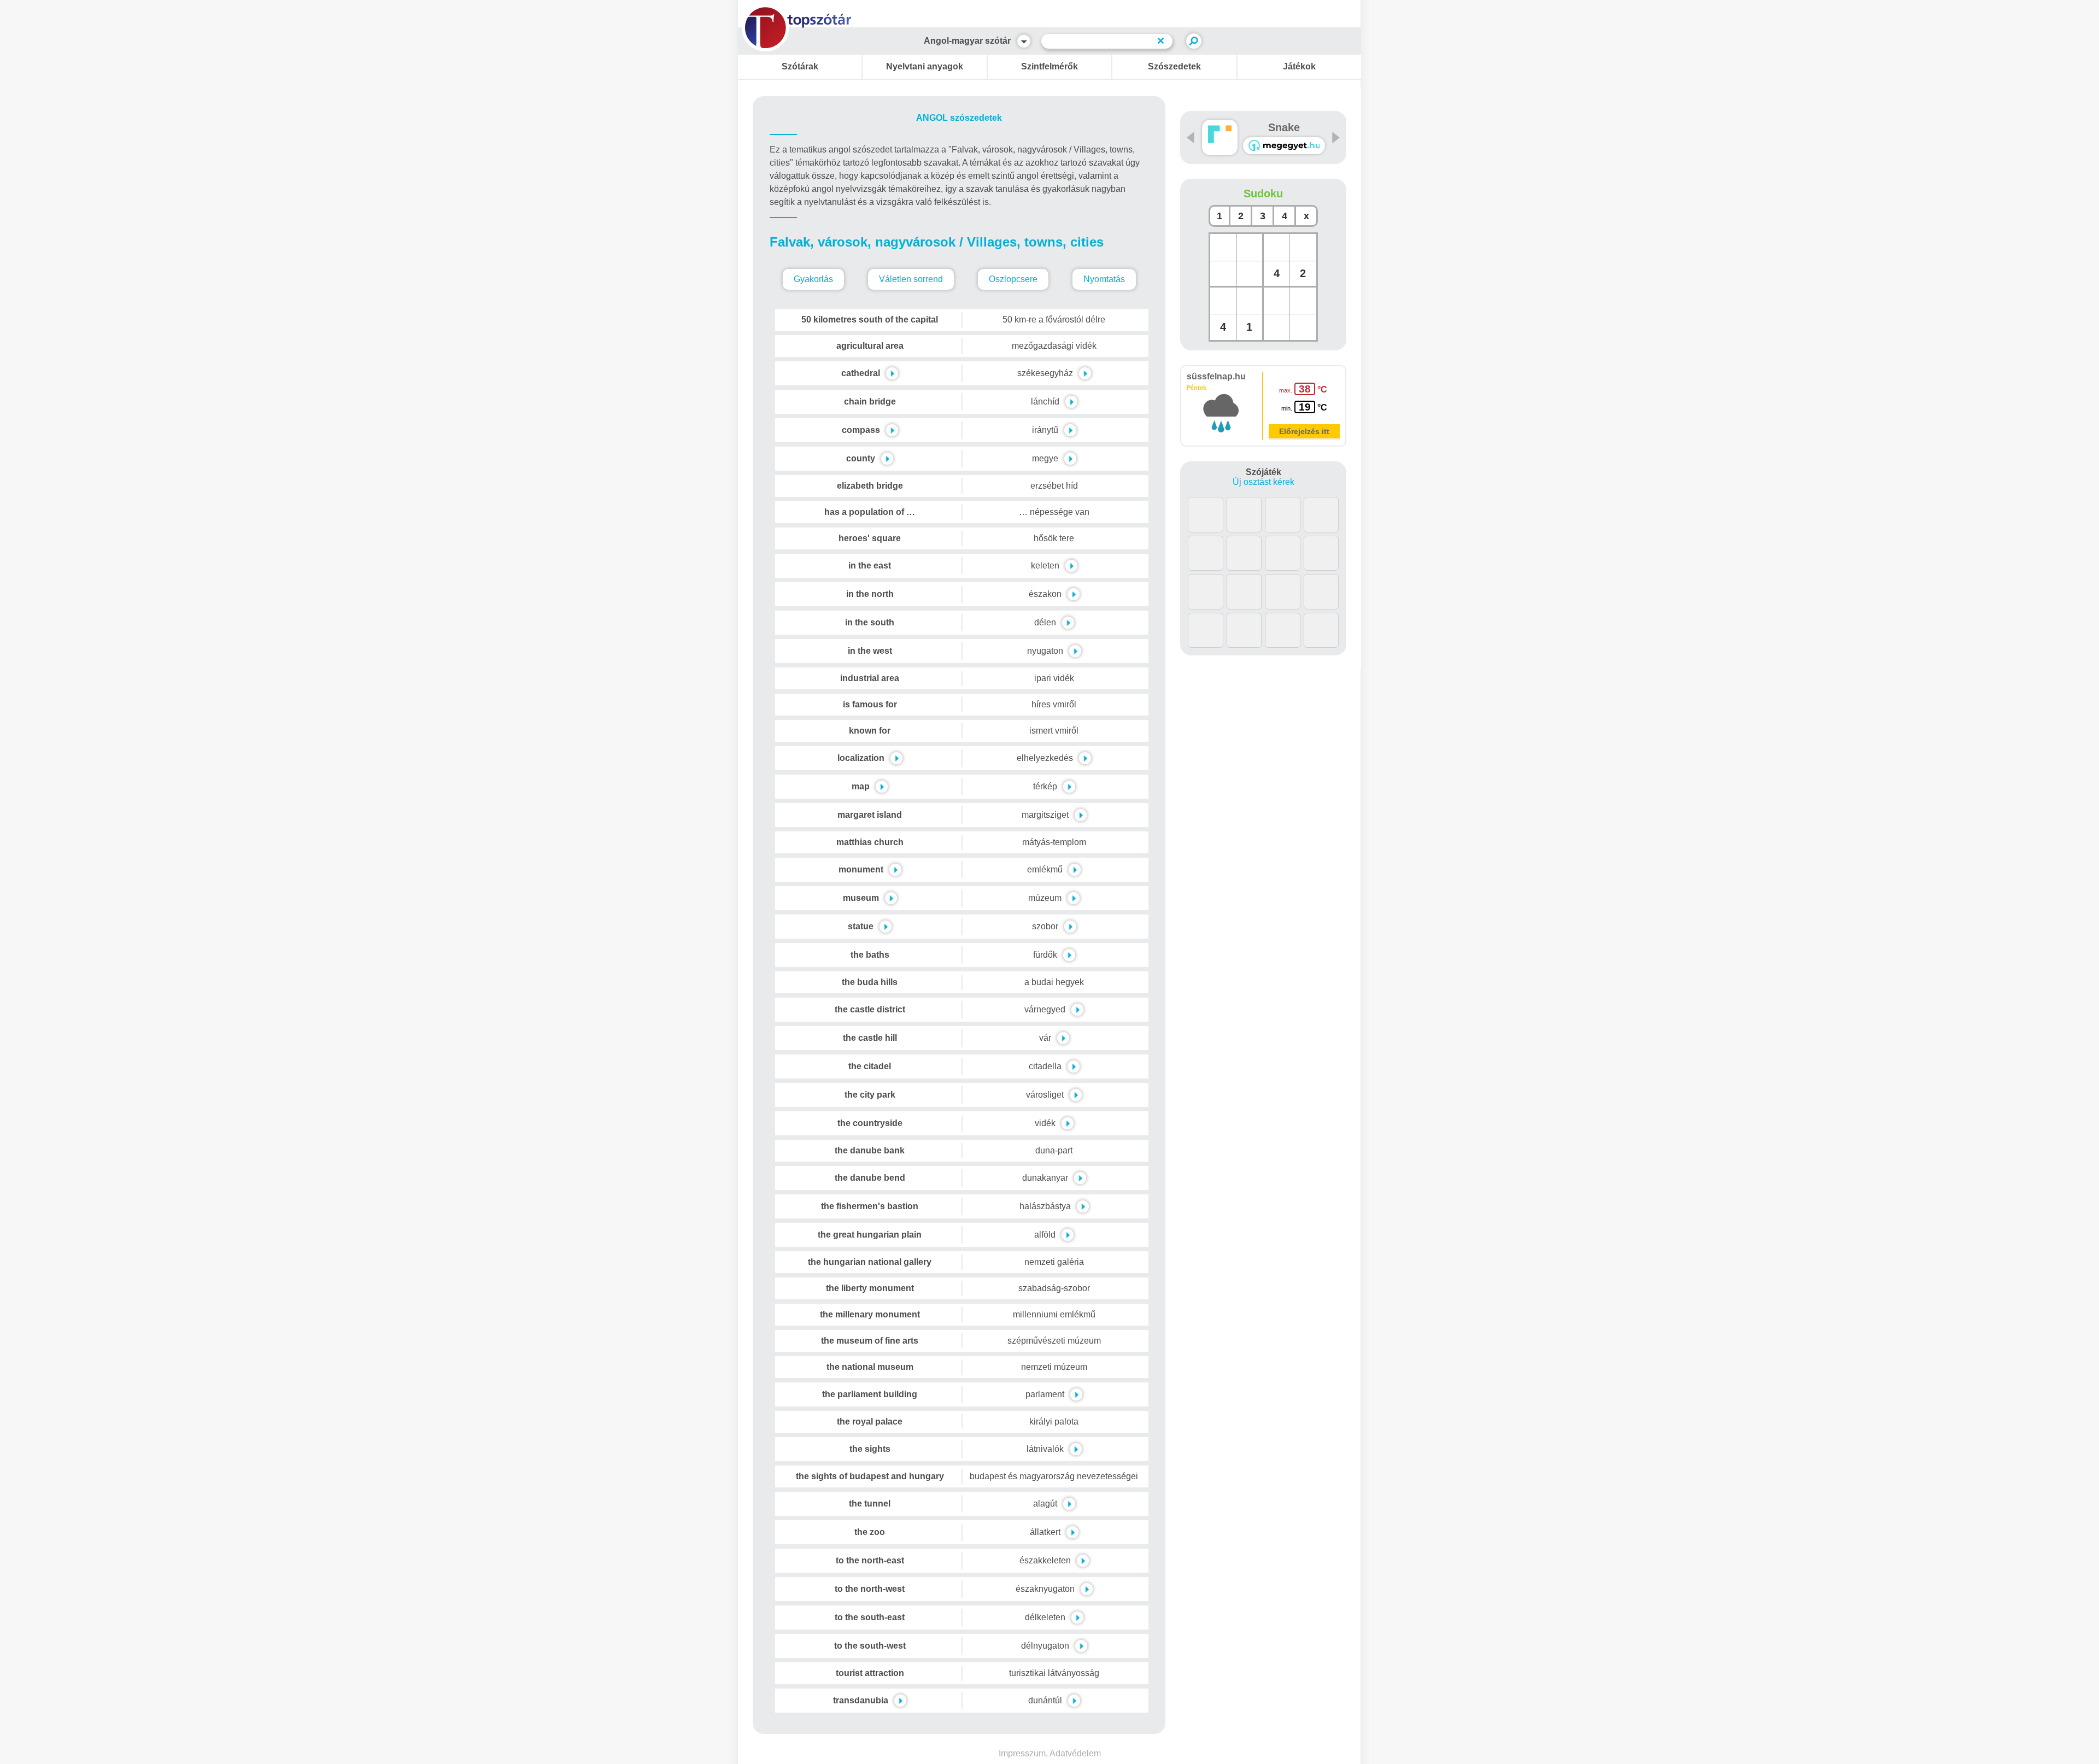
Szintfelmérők (1049, 66)
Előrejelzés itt (1304, 431)
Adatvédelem (1075, 1753)
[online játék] (1284, 146)
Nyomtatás (1104, 279)
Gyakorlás (813, 279)
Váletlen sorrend (911, 279)
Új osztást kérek (1263, 482)
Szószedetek (1174, 66)
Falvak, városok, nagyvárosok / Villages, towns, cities (937, 242)
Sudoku (1263, 194)
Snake (1284, 127)
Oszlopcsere (1013, 279)
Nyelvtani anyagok (925, 66)
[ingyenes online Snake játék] (1220, 137)
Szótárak (800, 66)
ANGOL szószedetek (959, 118)
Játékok (1299, 66)
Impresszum (1022, 1753)
